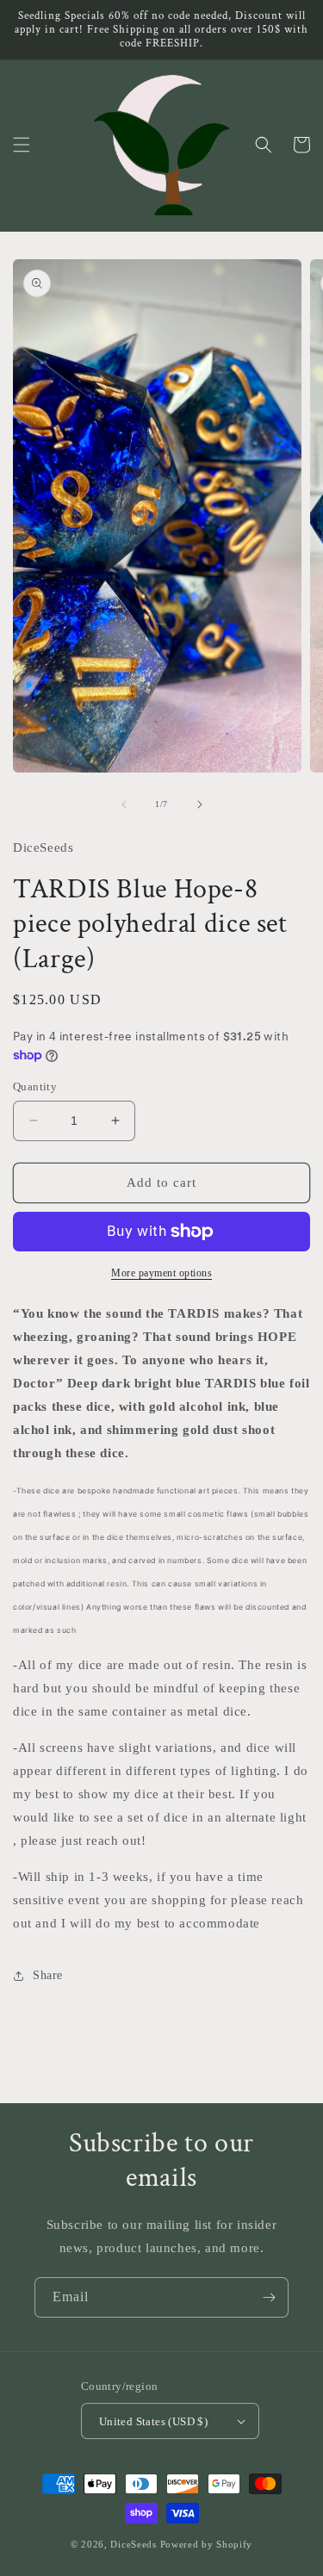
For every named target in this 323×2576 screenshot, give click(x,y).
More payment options (161, 1273)
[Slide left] (124, 804)
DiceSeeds (133, 2544)
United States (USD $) (153, 2421)
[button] (22, 145)
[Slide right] (200, 804)
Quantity (35, 1086)
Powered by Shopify (207, 2544)
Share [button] (48, 1975)
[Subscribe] (269, 2297)
